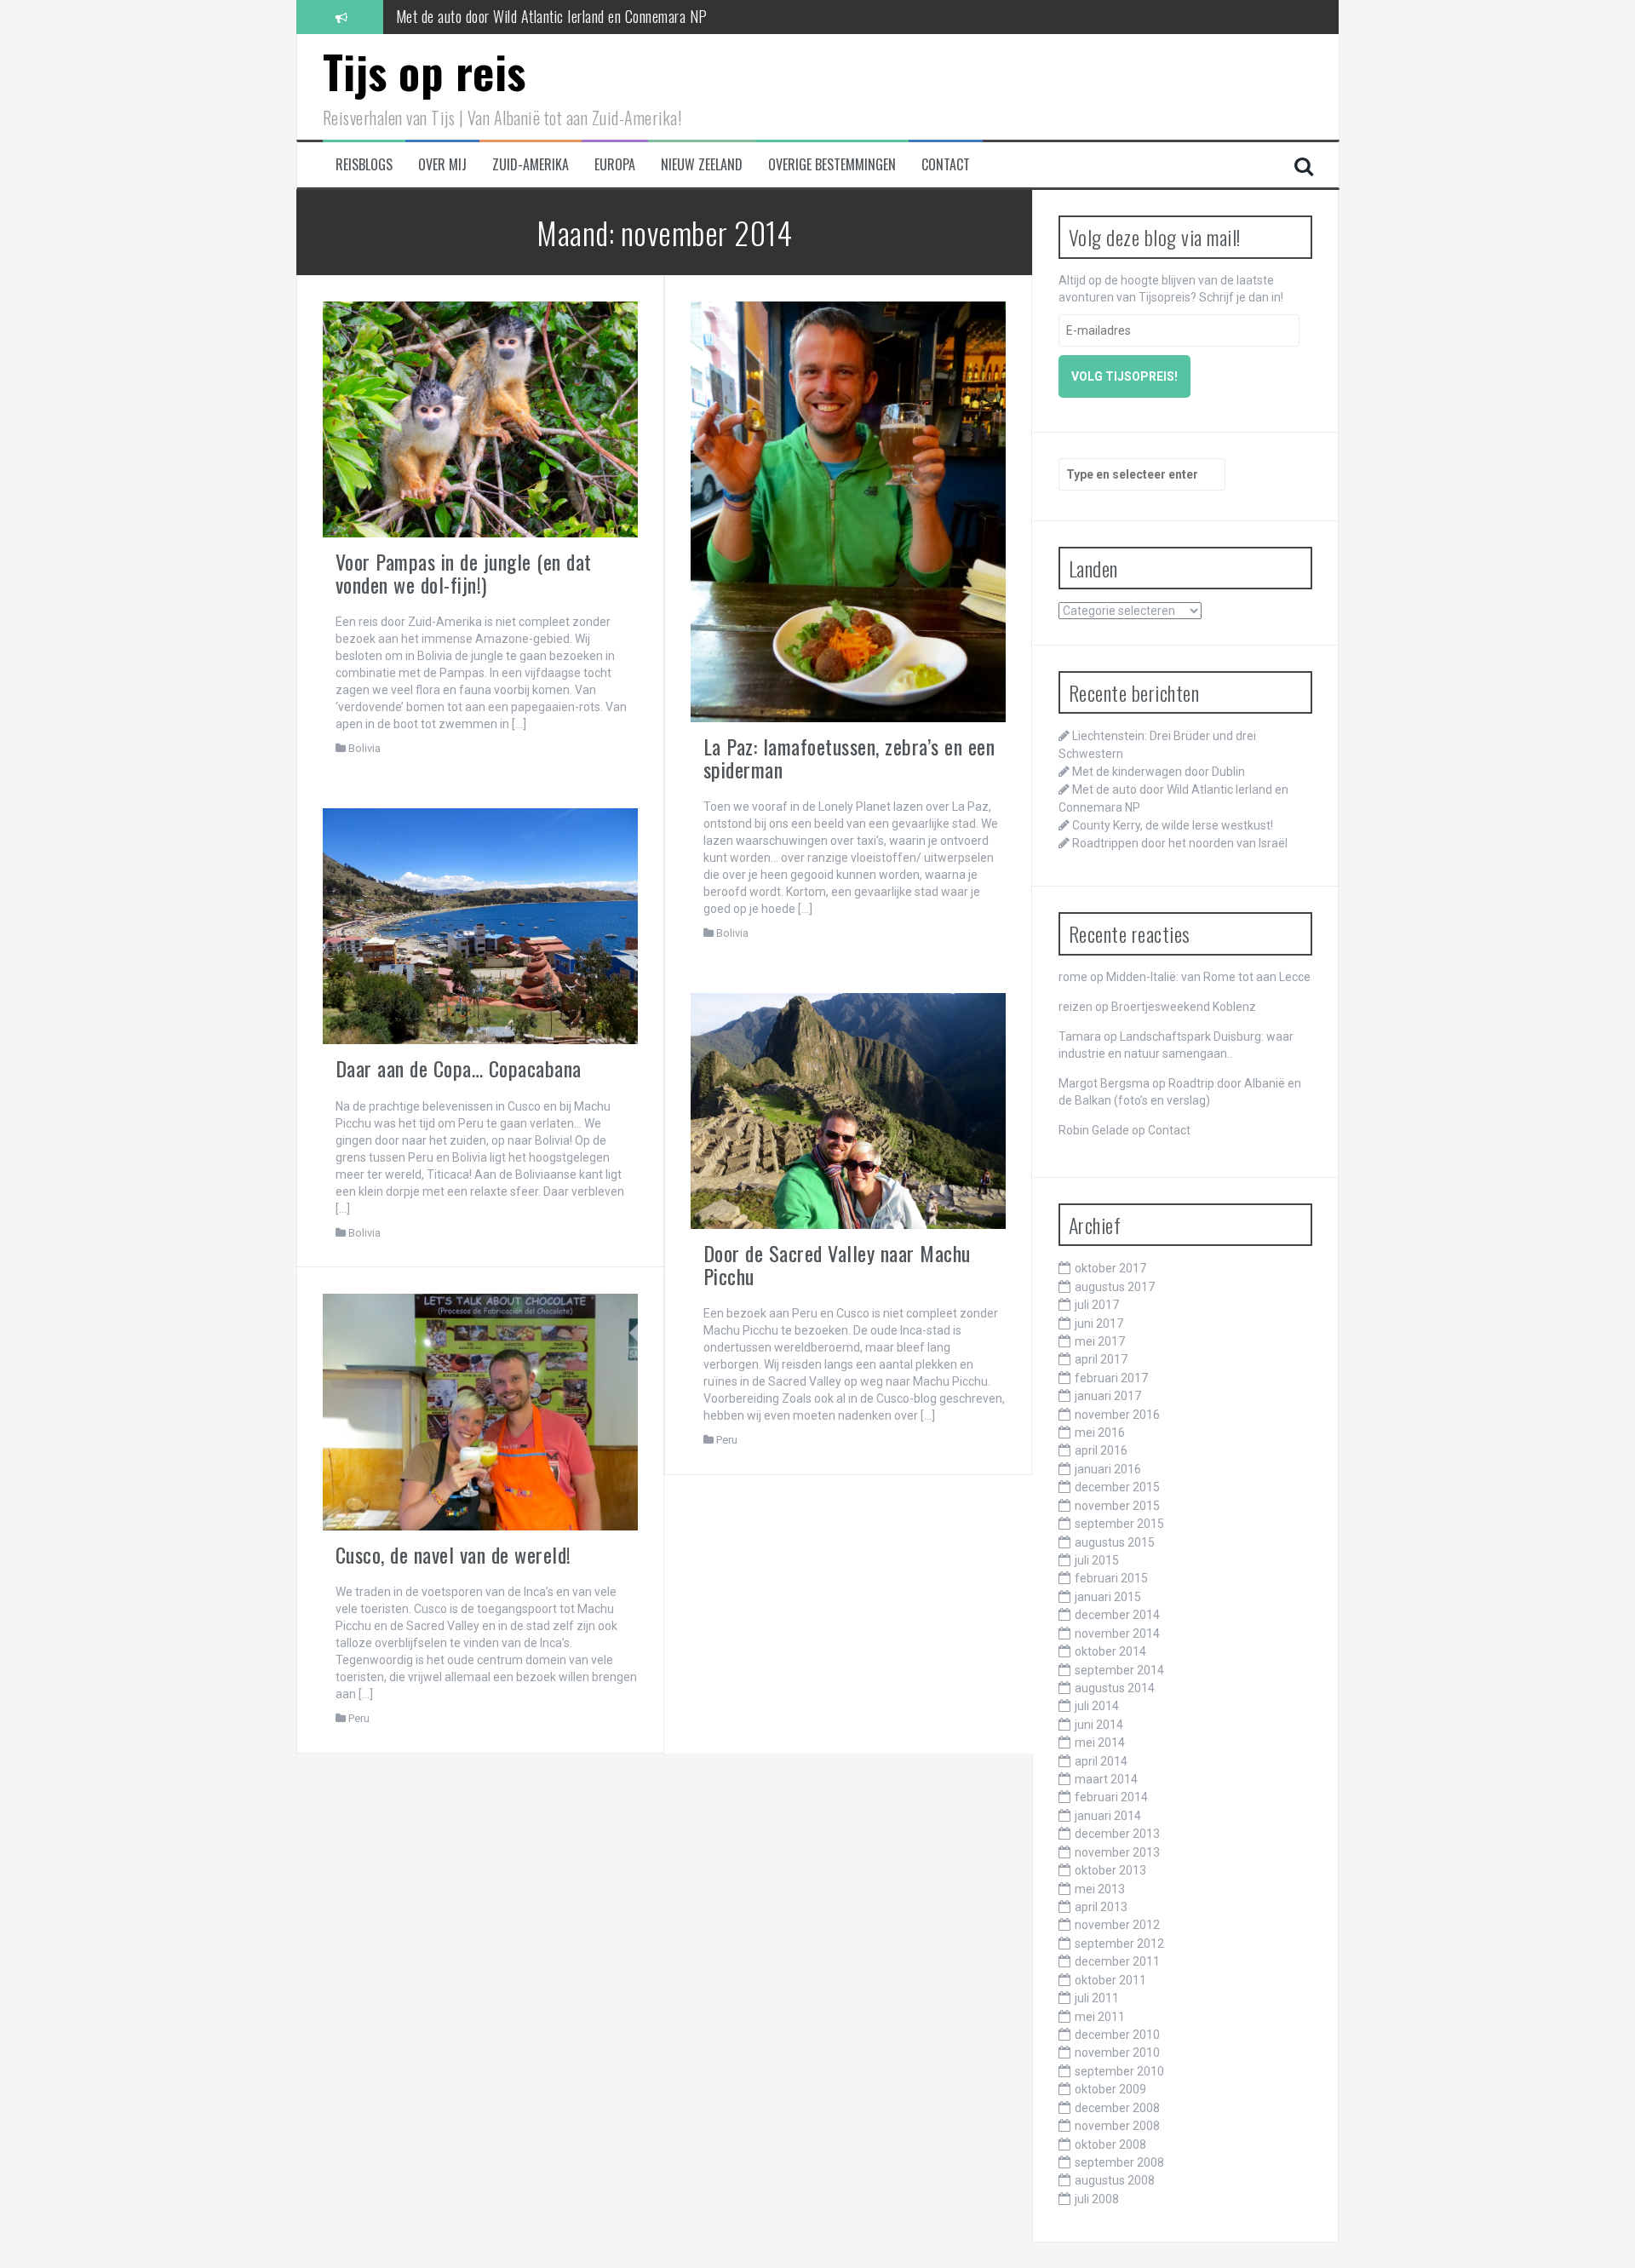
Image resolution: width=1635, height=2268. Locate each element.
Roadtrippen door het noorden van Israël (1180, 843)
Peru (727, 1440)
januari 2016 (1108, 1469)
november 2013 (1117, 1852)
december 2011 (1117, 1961)
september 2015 (1119, 1524)
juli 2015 (1097, 1560)
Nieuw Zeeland (702, 165)
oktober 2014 (1110, 1651)
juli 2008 (1097, 2199)
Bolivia (364, 748)
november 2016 (1117, 1415)
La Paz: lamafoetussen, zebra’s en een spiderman (849, 757)
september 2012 (1119, 1944)
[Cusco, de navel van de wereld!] (481, 1410)
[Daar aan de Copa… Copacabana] (481, 925)
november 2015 (1117, 1506)
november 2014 (1117, 1634)
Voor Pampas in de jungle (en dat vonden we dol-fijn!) (464, 572)
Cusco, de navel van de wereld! (453, 1554)
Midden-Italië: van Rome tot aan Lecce (1208, 977)
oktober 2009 (1110, 2089)
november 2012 (1117, 1925)
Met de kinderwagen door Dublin (1159, 772)
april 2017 (1101, 1359)
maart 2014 (1106, 1779)
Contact (946, 165)
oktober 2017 (1110, 1268)
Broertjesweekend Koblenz (1184, 1007)
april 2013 (1101, 1907)
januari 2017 (1108, 1396)
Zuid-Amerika (531, 165)
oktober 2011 (1110, 1980)
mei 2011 (1100, 2017)
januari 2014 (1108, 1816)
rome (1073, 977)
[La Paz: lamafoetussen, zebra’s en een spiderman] (849, 511)
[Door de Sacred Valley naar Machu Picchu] (849, 1110)
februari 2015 (1111, 1578)
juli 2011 (1097, 1998)
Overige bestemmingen (832, 165)
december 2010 (1117, 2035)
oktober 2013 (1110, 1870)
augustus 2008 (1115, 2180)
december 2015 (1117, 1487)
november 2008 (1117, 2126)
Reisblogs (364, 165)
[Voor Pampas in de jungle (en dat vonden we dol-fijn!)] (481, 418)
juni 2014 (1099, 1725)
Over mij (442, 165)
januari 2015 (1108, 1597)
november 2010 (1117, 2053)
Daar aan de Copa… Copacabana (459, 1068)
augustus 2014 (1115, 1688)
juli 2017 (1097, 1305)
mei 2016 (1100, 1433)
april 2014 (1101, 1761)
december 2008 (1117, 2108)
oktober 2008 (1110, 2145)
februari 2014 (1111, 1797)
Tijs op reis (425, 71)
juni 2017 (1099, 1323)
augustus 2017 (1115, 1287)
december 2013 (1117, 1834)
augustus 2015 (1115, 1542)
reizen (1076, 1007)
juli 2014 (1097, 1706)
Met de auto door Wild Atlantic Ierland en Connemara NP (552, 12)
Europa (615, 165)
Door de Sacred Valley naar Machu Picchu (837, 1264)
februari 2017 (1111, 1378)
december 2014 (1117, 1615)
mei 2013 (1100, 1889)
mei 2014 (1100, 1743)
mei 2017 (1100, 1341)
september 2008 (1119, 2162)
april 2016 (1101, 1450)
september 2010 (1119, 2071)
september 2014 (1119, 1670)
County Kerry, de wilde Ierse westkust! (1173, 825)
